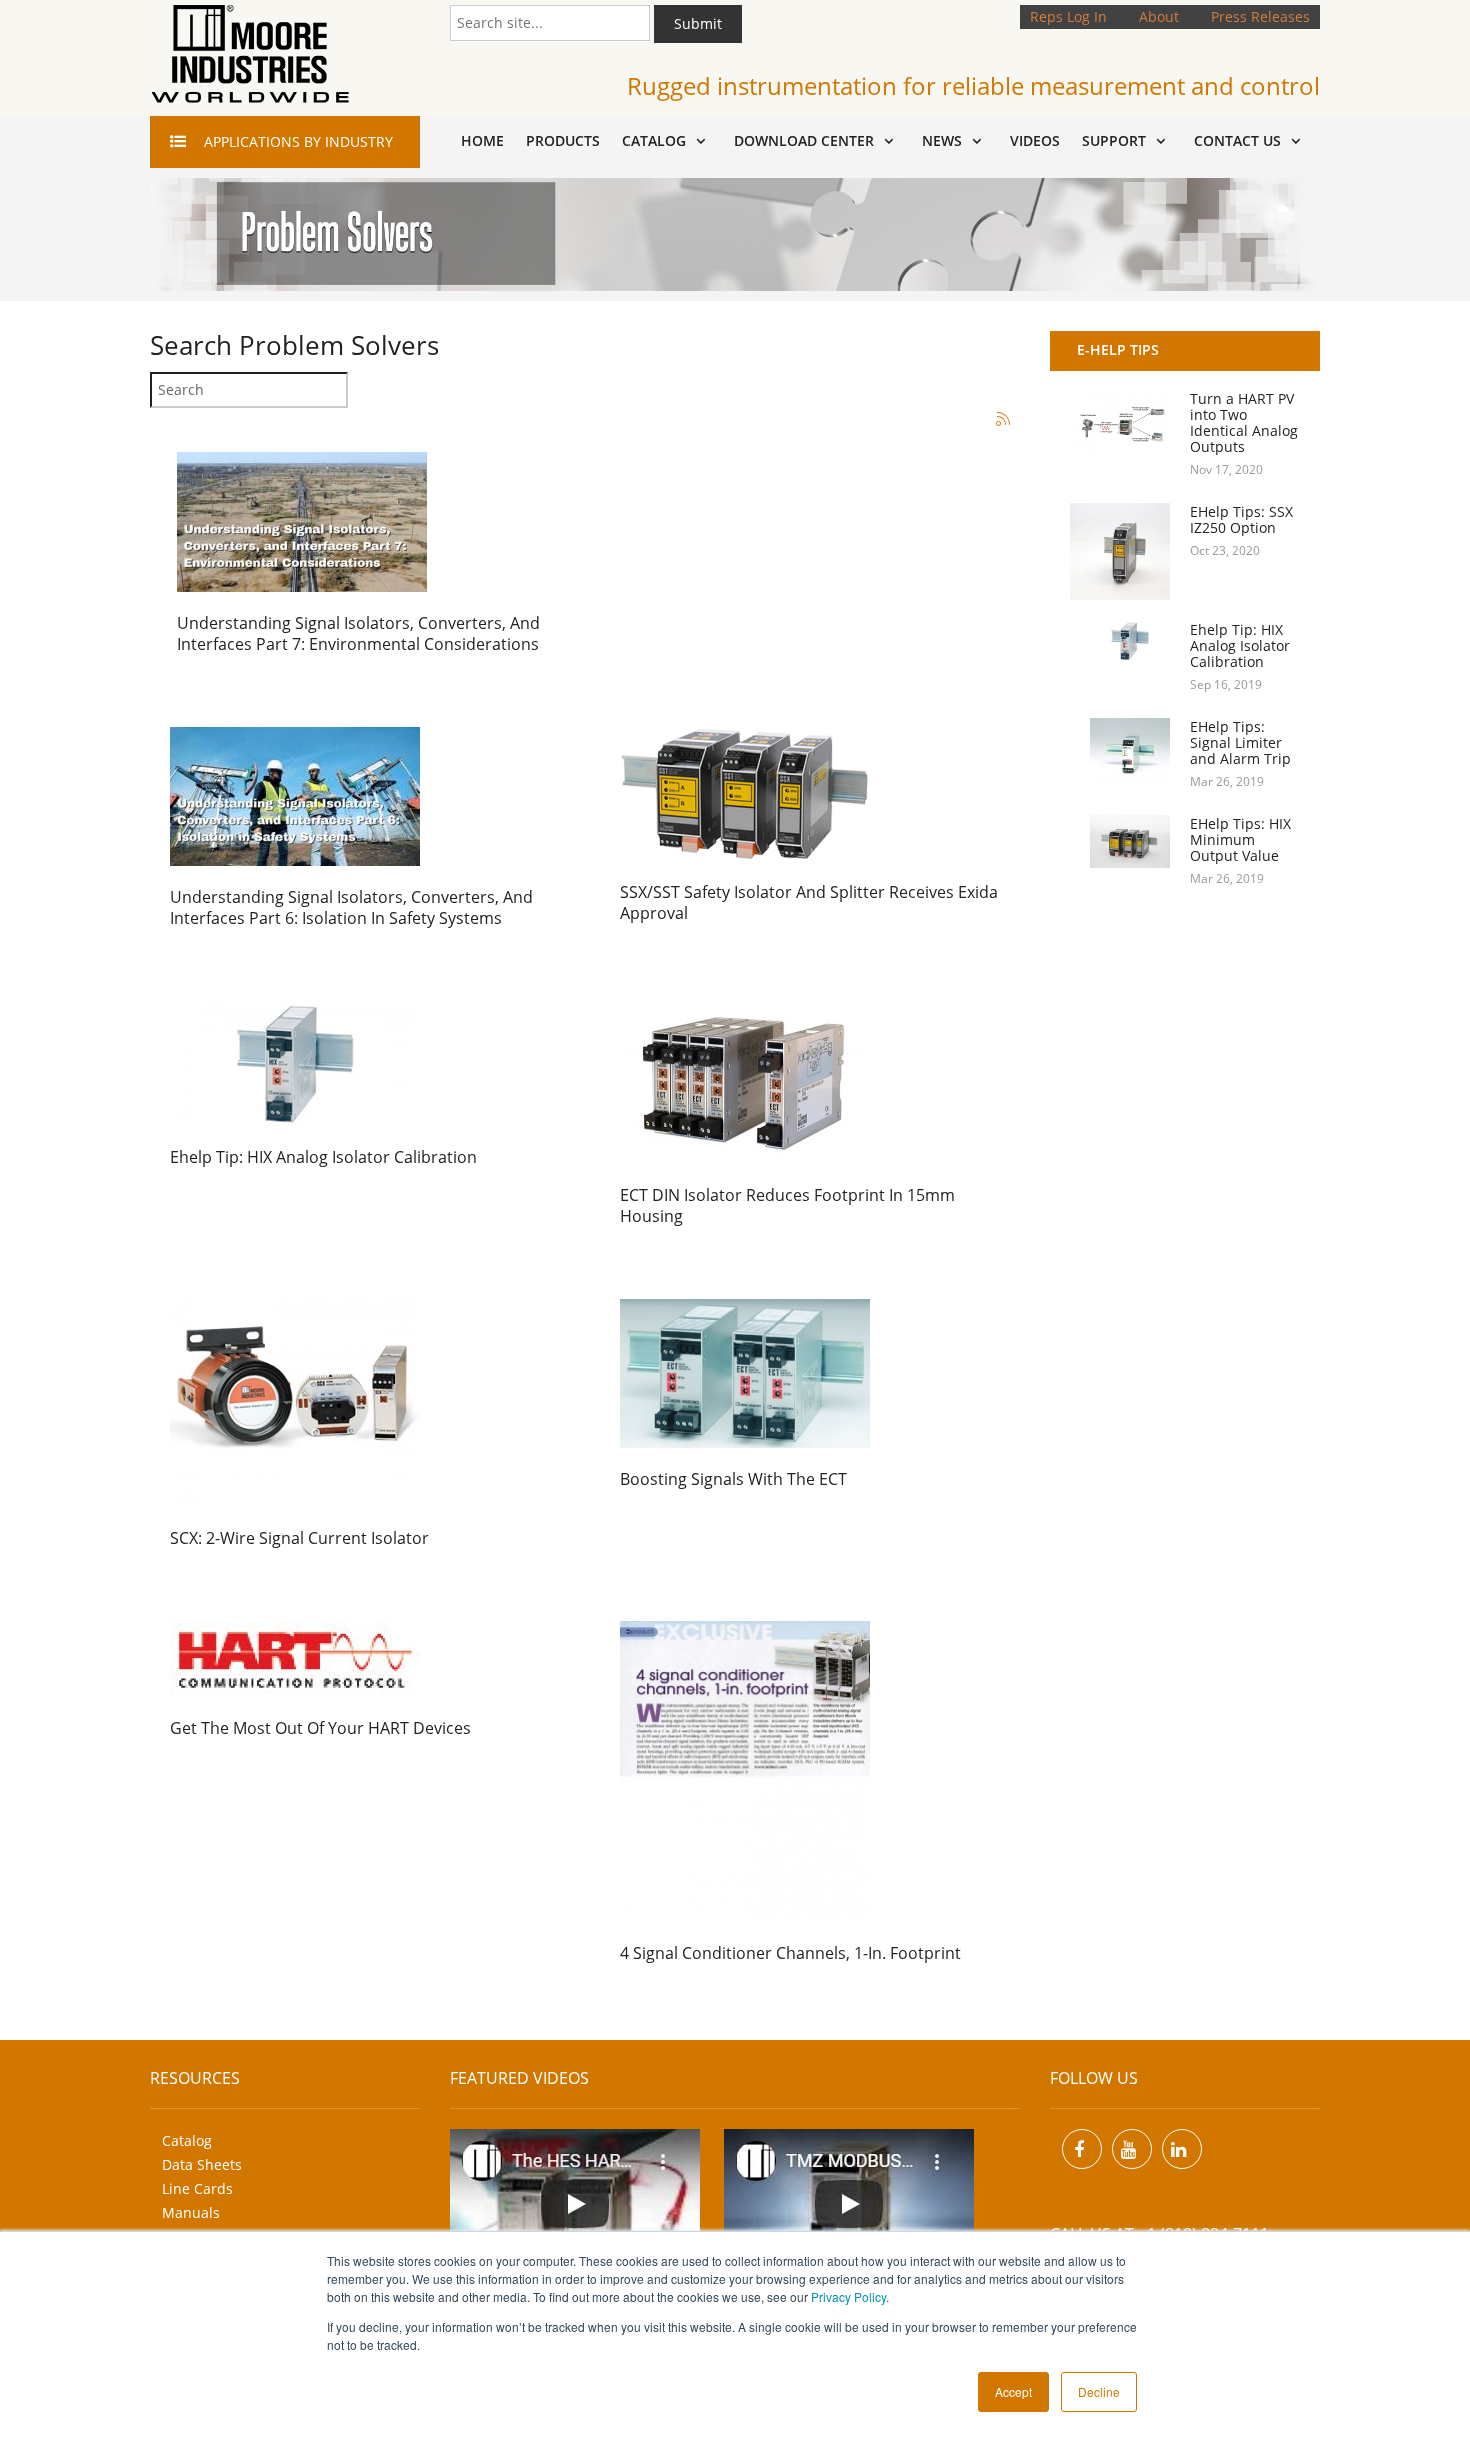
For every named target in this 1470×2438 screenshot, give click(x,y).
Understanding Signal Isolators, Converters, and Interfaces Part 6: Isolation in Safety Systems (351, 907)
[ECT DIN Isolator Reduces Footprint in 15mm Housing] (745, 1080)
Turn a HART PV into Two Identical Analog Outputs (1244, 422)
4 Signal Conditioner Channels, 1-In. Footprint (790, 1953)
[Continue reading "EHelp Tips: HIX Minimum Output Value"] (1120, 841)
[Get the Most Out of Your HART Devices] (295, 1657)
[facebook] (1082, 2149)
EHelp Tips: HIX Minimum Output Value (1240, 839)
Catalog (187, 2140)
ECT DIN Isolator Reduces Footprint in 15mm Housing (787, 1205)
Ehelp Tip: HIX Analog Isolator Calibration (323, 1157)
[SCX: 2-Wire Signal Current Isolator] (295, 1401)
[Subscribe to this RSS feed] (1004, 420)
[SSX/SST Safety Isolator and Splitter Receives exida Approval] (745, 792)
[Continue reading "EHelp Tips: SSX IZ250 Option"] (1120, 551)
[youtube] (1132, 2149)
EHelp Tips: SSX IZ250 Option (1241, 519)
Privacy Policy (848, 2296)
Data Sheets (202, 2164)
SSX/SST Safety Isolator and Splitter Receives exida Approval (809, 902)
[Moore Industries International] (250, 54)
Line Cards (197, 2188)
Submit (698, 23)
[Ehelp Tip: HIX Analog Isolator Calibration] (295, 1061)
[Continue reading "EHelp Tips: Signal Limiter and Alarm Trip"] (1120, 751)
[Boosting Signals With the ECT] (745, 1371)
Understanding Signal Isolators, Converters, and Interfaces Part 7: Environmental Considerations (358, 633)
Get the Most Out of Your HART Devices (320, 1728)
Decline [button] (1099, 2391)
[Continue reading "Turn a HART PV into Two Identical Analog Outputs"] (1120, 425)
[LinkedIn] (1182, 2149)
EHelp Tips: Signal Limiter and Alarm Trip (1240, 742)
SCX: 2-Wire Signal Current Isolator (299, 1538)
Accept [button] (1013, 2391)
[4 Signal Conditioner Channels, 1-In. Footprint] (745, 1769)
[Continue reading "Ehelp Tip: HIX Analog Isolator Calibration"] (1120, 641)
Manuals (191, 2212)
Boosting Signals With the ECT (733, 1479)
